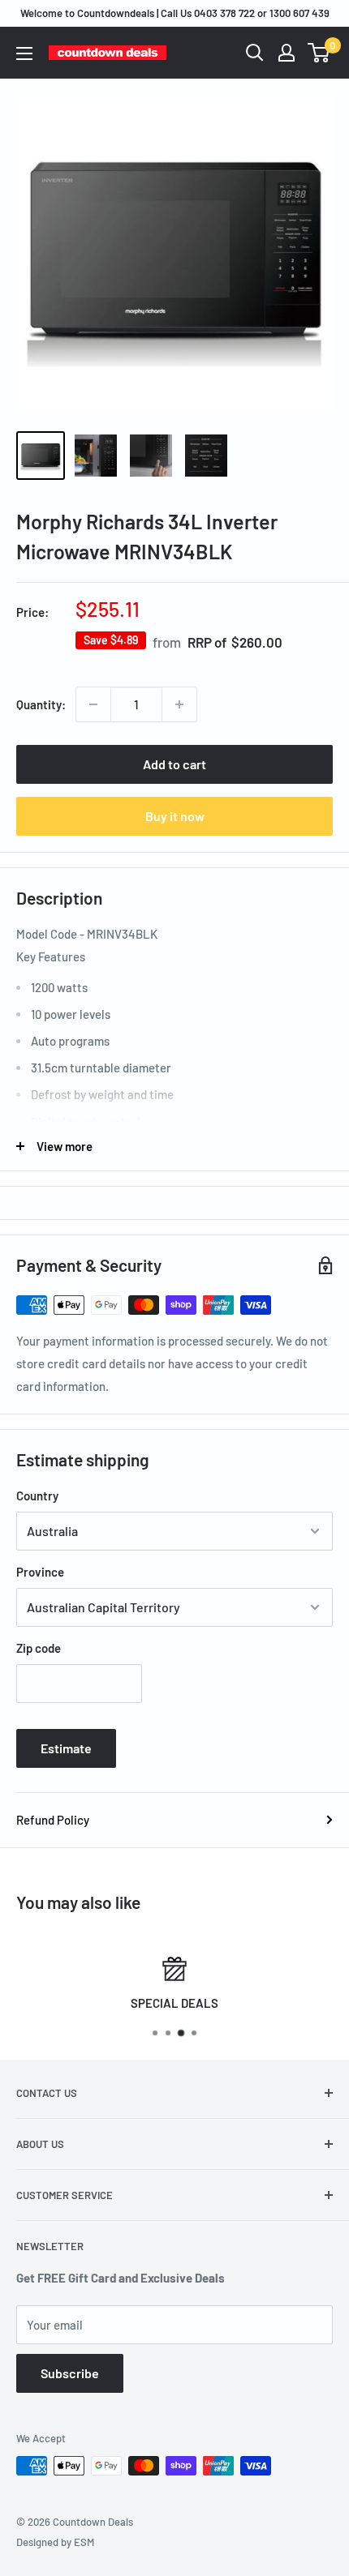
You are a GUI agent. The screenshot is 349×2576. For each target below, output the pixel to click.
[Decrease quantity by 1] (93, 704)
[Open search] (255, 53)
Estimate (66, 1748)
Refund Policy (53, 1820)
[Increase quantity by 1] (179, 704)
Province (40, 1572)
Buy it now (175, 816)
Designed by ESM (55, 2542)
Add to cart (174, 764)
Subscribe (70, 2373)
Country (37, 1496)
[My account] (287, 53)
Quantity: (41, 704)
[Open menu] (24, 53)
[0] (319, 53)
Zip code (39, 1648)
